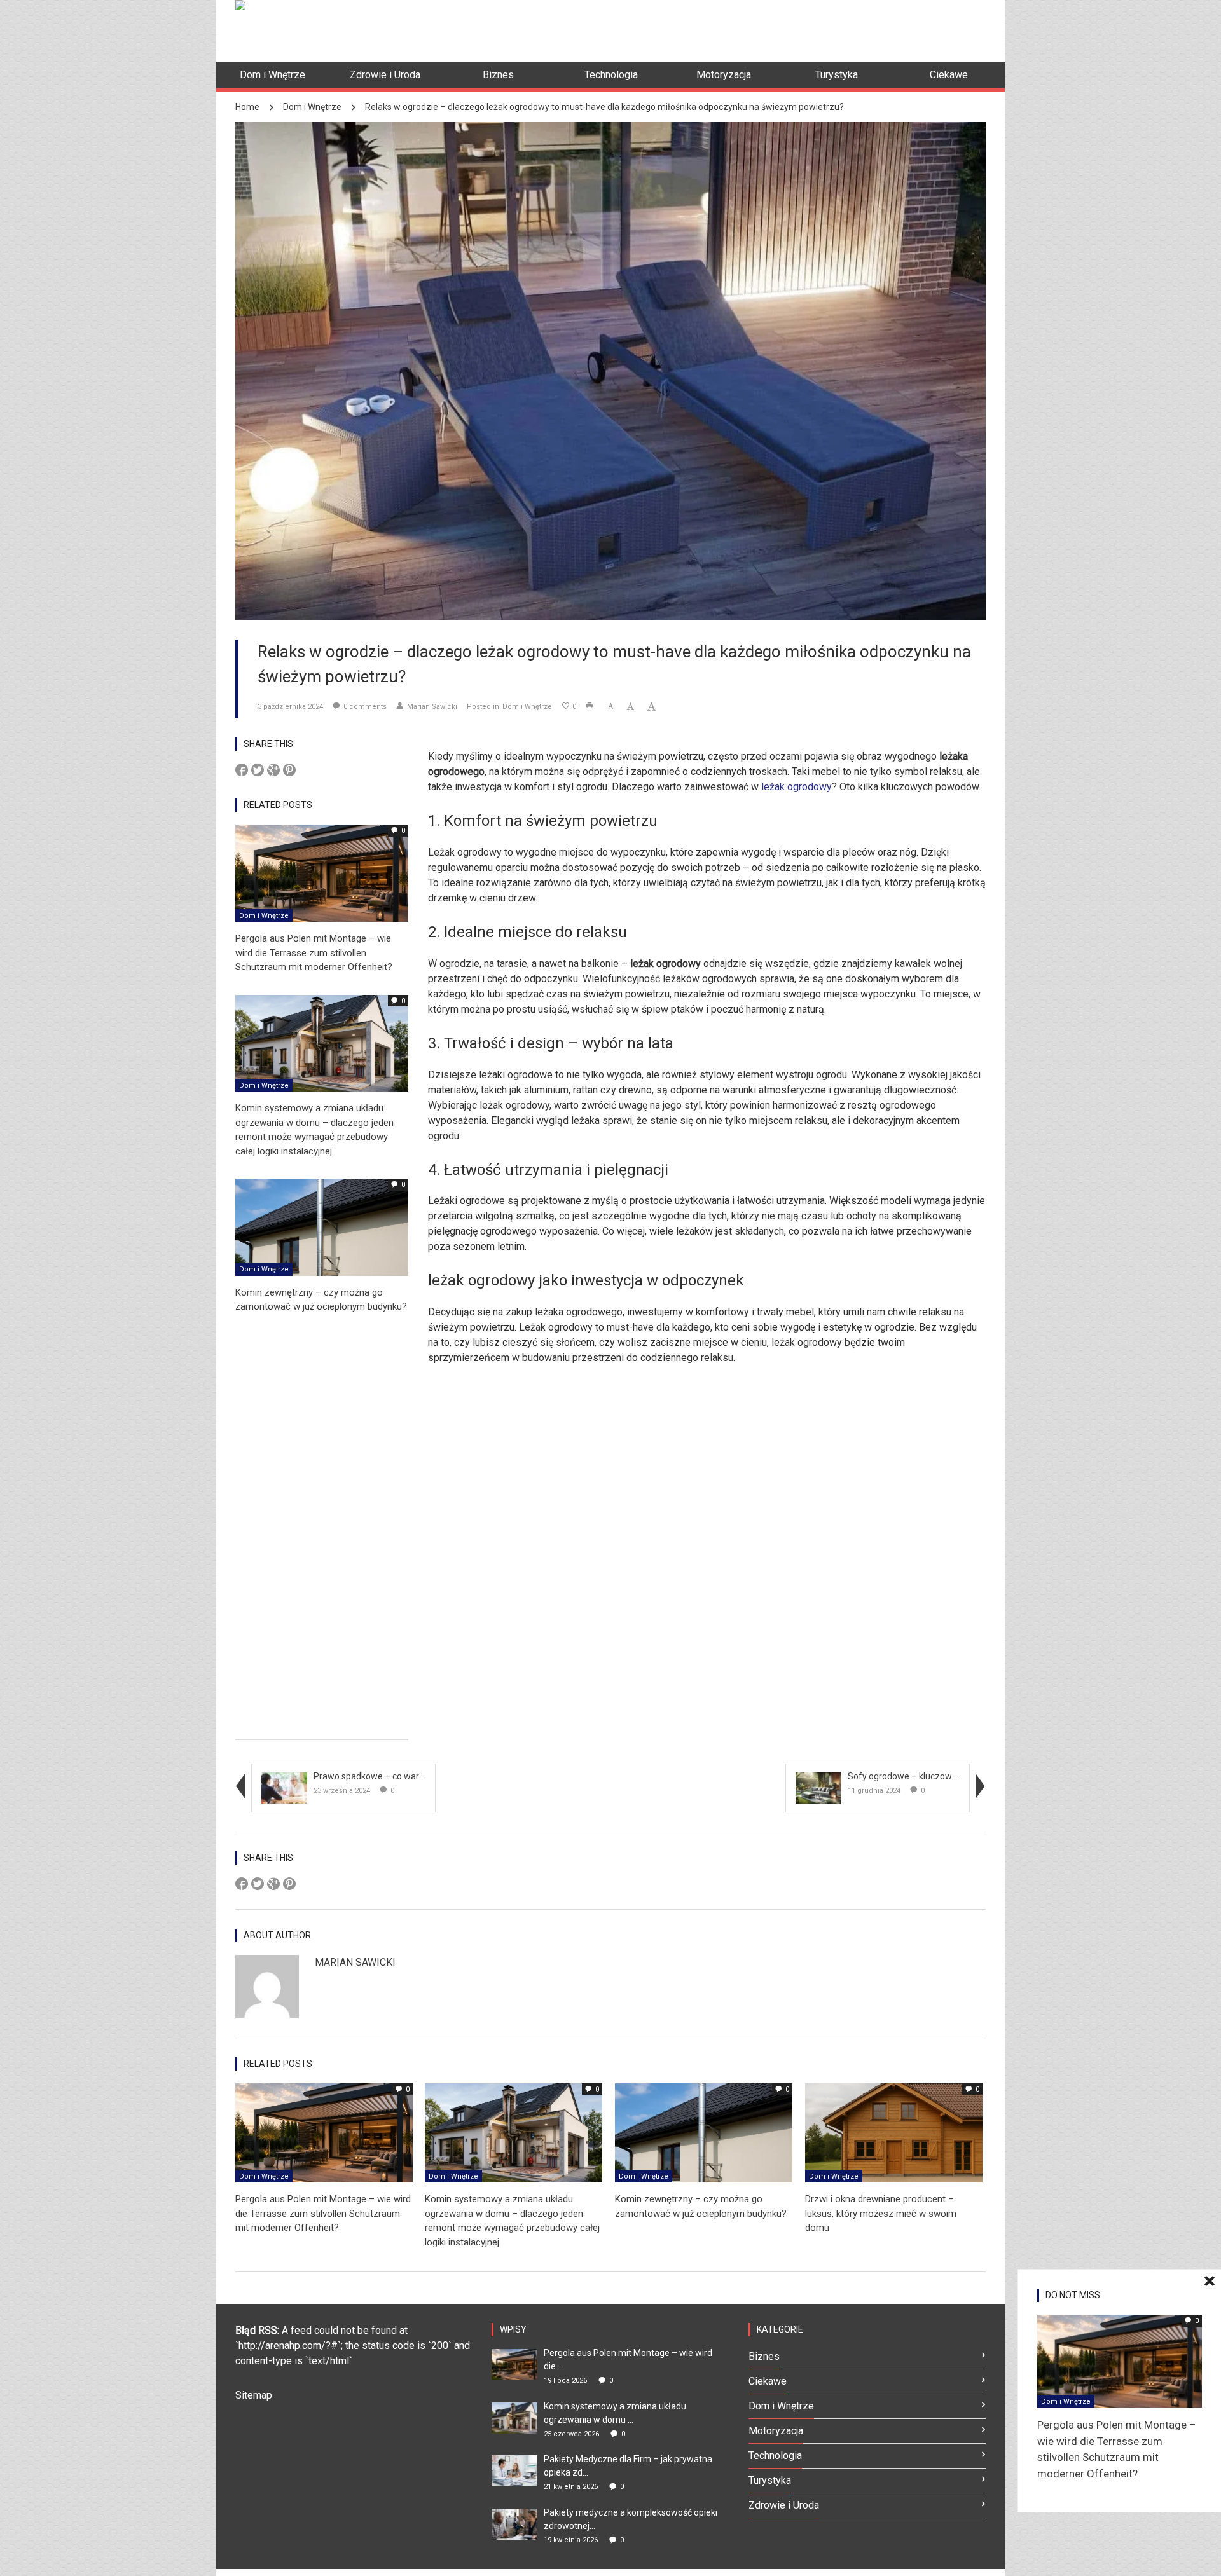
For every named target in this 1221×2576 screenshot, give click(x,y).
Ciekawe (768, 2381)
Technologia (775, 2456)
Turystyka (770, 2480)
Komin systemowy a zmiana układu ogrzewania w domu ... (615, 2413)
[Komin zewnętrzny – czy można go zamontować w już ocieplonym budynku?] (322, 1227)
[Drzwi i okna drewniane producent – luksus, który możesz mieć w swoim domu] (894, 2132)
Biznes (764, 2356)
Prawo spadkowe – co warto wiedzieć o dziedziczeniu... (424, 1776)
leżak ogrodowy (797, 787)
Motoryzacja (776, 2431)
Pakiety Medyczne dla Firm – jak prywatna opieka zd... (628, 2466)
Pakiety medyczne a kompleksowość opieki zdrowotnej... (631, 2519)
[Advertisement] (754, 29)
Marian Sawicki (432, 707)
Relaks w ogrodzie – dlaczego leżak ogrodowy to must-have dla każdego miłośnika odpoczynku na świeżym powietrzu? (604, 107)
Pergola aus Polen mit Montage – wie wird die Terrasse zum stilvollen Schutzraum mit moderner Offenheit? (314, 953)
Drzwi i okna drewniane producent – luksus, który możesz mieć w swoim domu (881, 2213)
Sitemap (254, 2395)
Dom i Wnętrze (312, 107)
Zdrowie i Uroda (784, 2505)
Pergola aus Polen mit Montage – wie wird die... (628, 2360)
